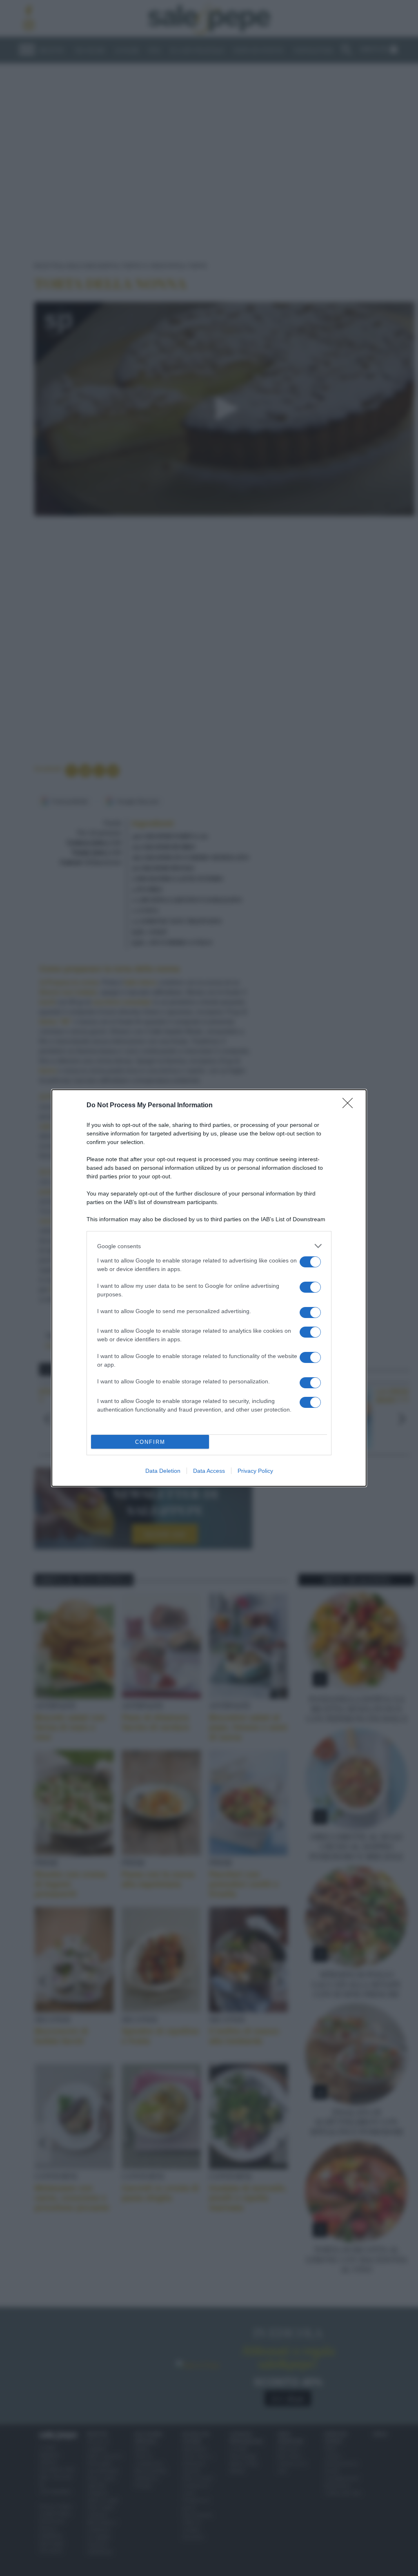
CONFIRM (150, 1442)
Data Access (209, 1471)
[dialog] (209, 1288)
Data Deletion (163, 1471)
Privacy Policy (255, 1471)
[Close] (350, 1106)
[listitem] (209, 1246)
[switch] (310, 1262)
